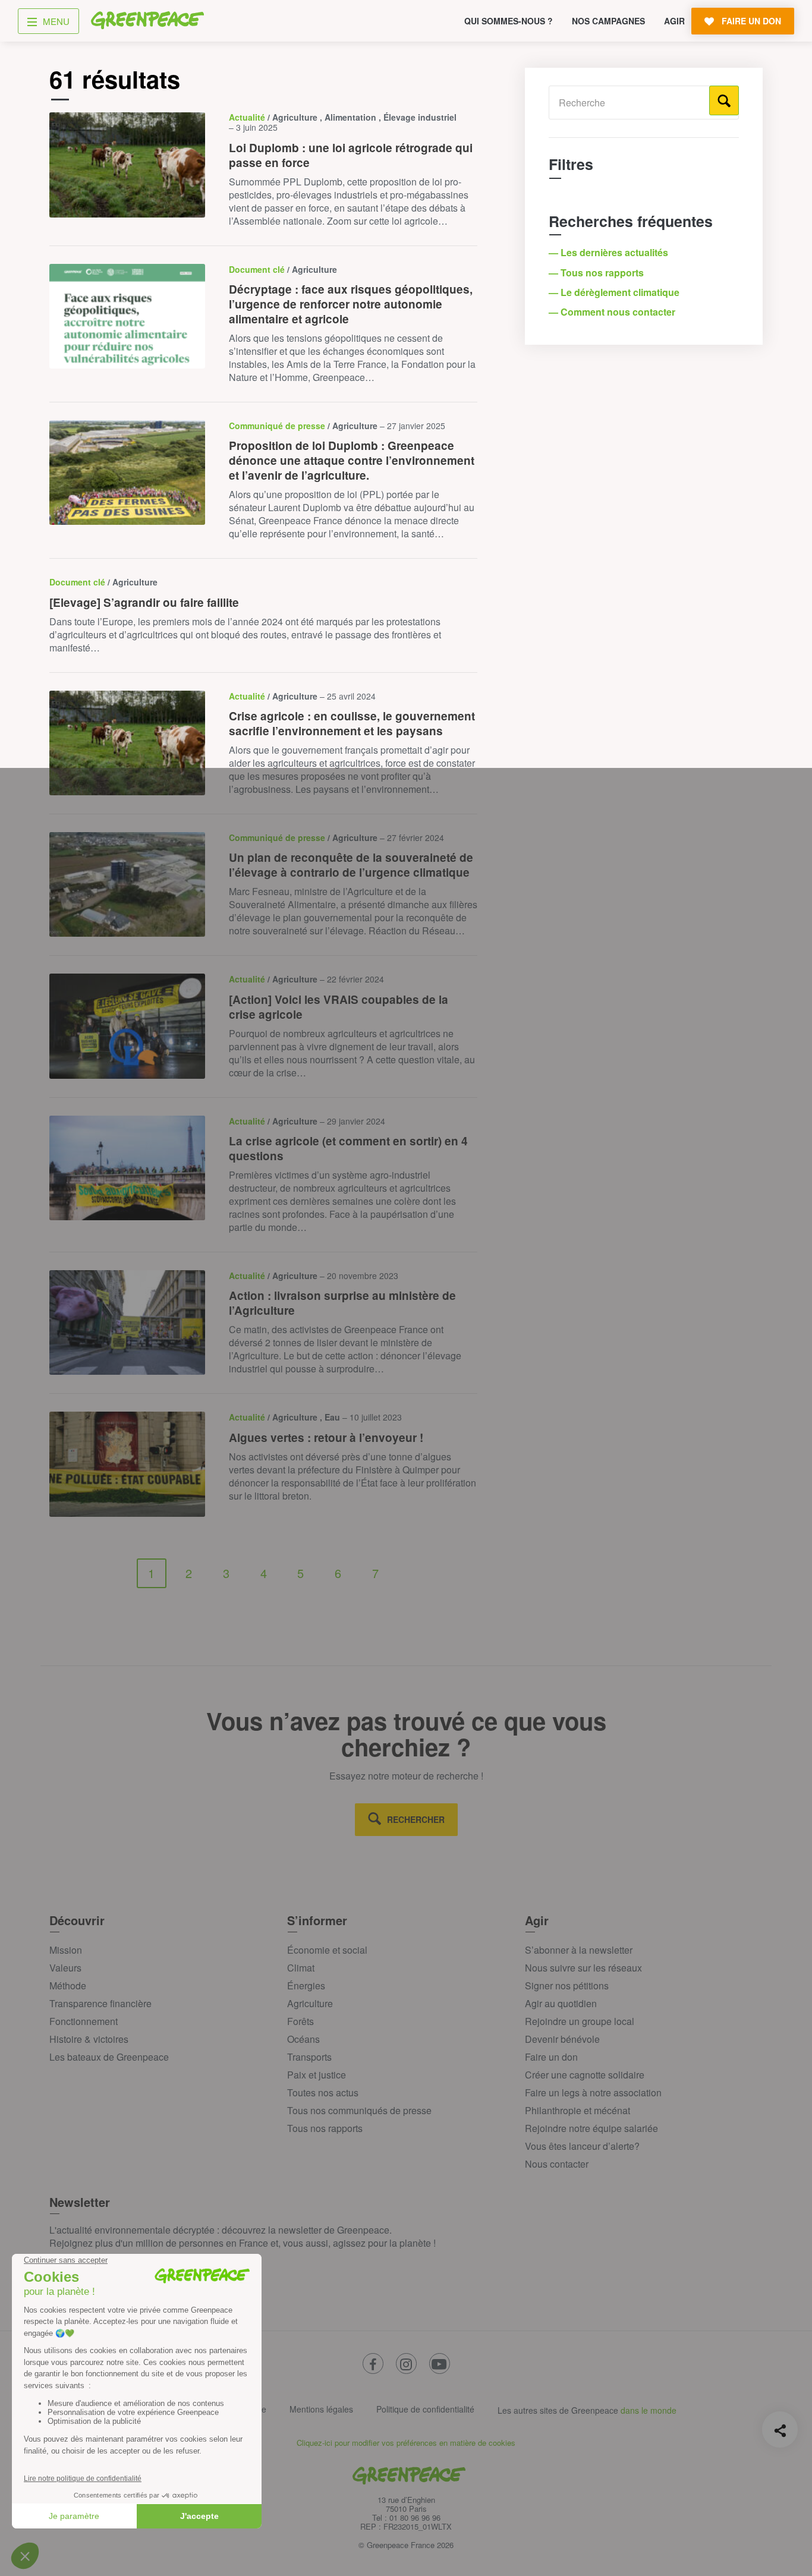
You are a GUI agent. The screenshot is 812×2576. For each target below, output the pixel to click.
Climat (301, 1968)
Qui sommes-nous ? (509, 21)
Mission (66, 1950)
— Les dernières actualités (610, 252)
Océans (303, 2039)
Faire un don (551, 2057)
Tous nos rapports (325, 2128)
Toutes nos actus (323, 2092)
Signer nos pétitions (567, 1985)
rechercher (416, 1819)
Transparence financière (100, 2003)
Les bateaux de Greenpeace (109, 2057)
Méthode (68, 1985)
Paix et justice (317, 2075)
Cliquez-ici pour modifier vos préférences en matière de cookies (406, 2443)
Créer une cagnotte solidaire (585, 2075)
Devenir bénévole (562, 2039)
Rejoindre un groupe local (580, 2021)
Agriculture (310, 2003)
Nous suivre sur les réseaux (583, 1968)
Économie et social (327, 1950)
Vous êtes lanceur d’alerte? (582, 2146)
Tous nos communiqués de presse (359, 2110)
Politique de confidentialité (425, 2409)
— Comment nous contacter (613, 312)
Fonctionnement (84, 2021)
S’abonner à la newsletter (579, 1950)
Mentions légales (321, 2409)
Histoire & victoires (89, 2039)
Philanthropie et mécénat (577, 2110)
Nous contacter (557, 2164)
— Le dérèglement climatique (615, 292)
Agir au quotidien (561, 2003)
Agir (674, 21)
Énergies (306, 1985)
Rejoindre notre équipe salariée (591, 2128)
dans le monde (649, 2410)
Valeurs (65, 1968)
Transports (309, 2057)
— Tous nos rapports (597, 273)
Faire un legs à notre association (593, 2092)
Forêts (300, 2021)
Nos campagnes (608, 21)
